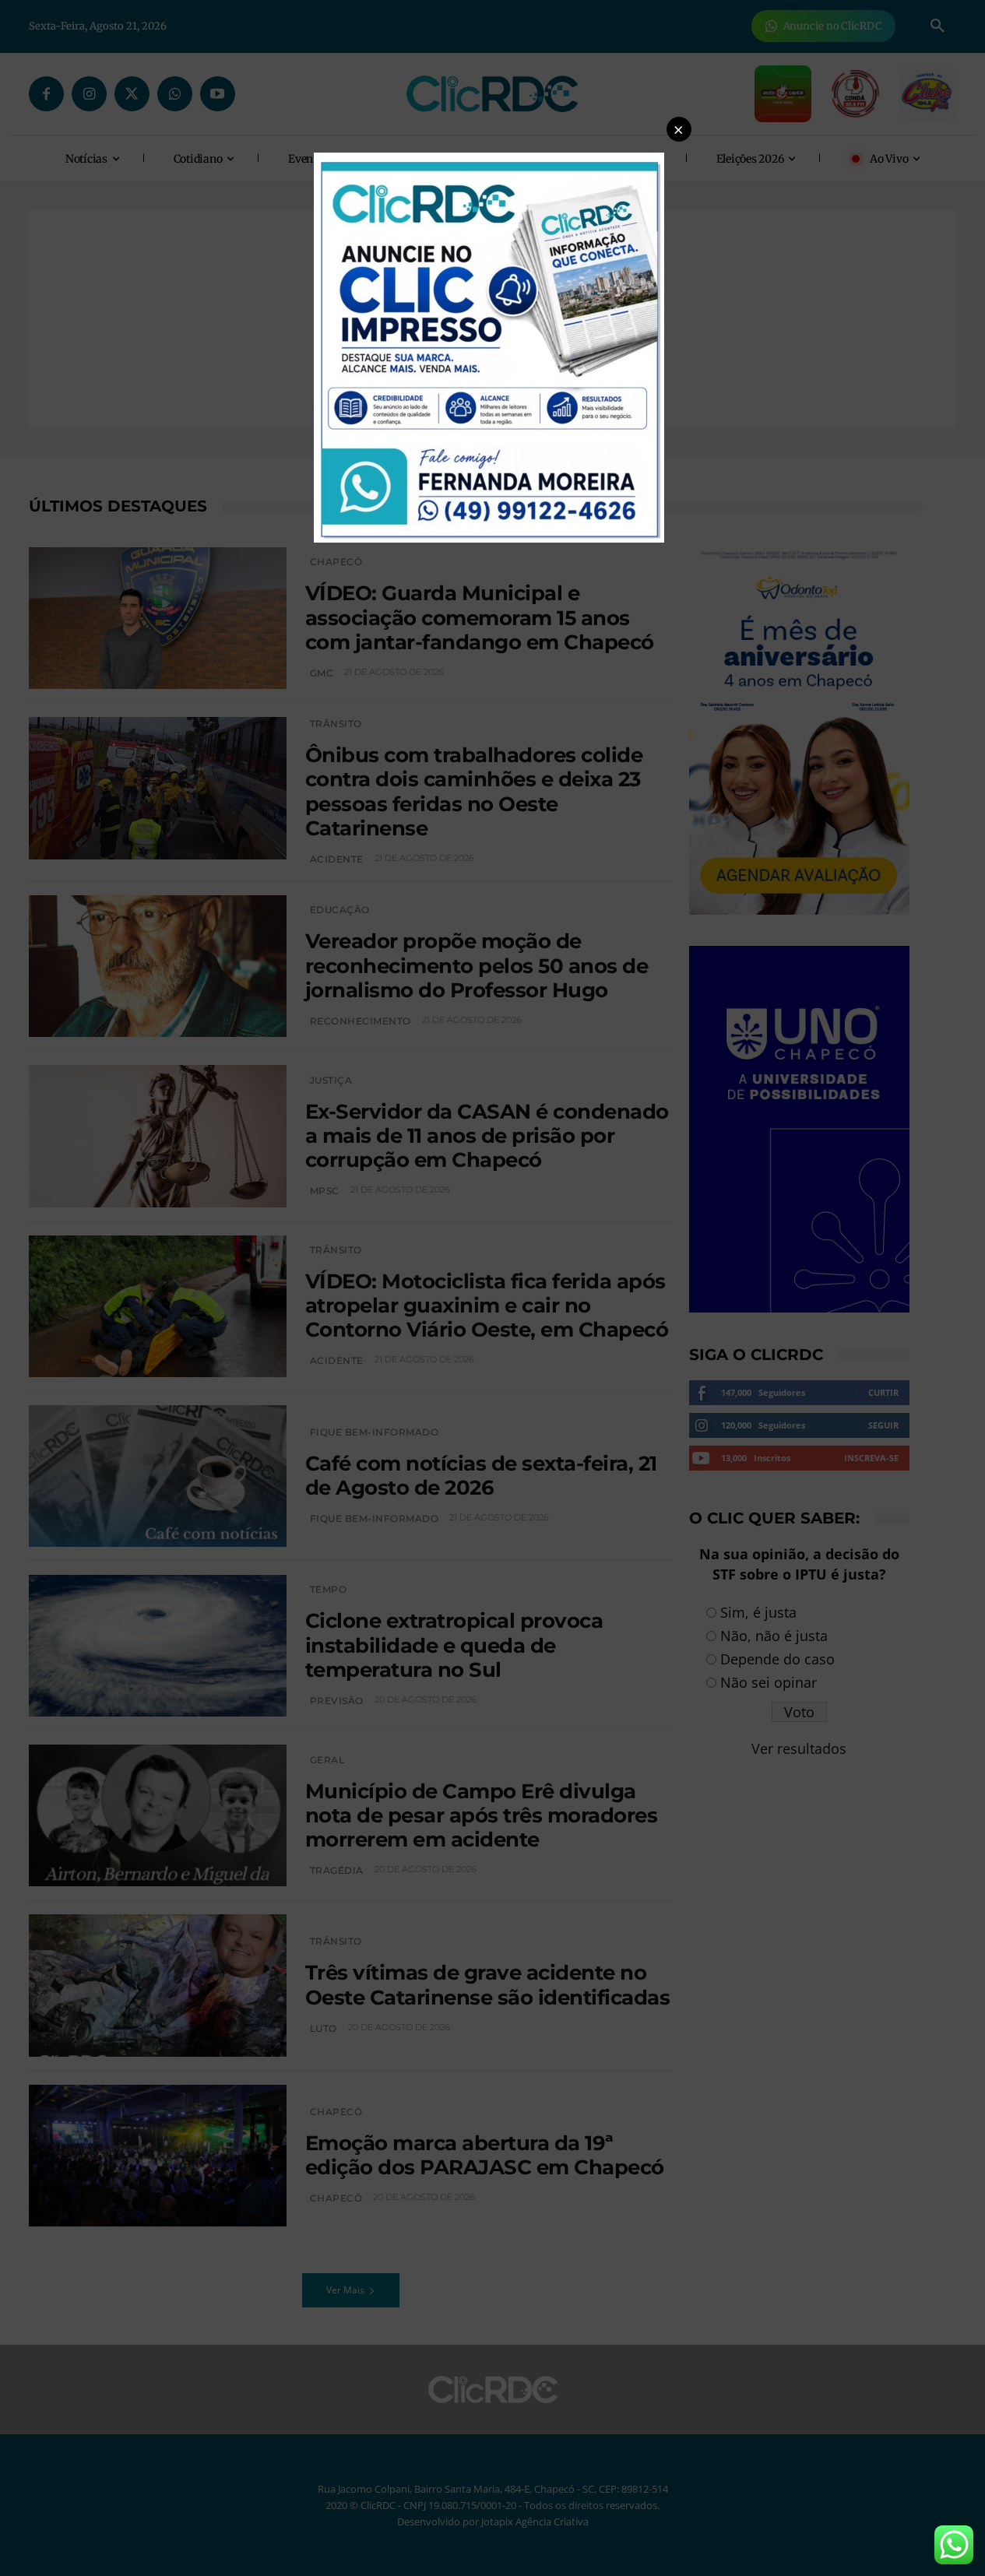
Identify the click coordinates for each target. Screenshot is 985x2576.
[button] (679, 129)
